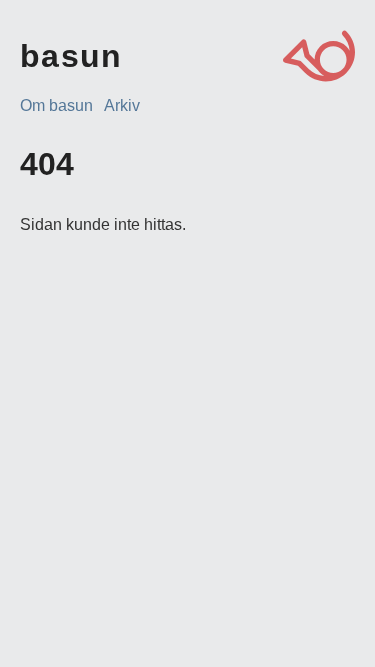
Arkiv (122, 105)
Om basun (56, 105)
